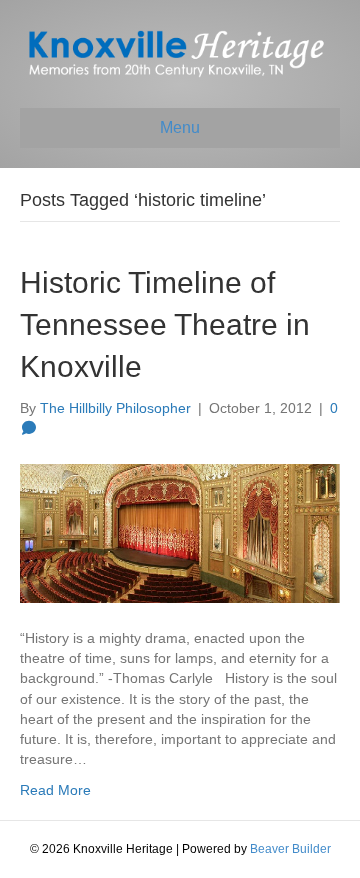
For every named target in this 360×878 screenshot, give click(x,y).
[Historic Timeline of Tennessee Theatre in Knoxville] (180, 532)
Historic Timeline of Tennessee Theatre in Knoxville (165, 324)
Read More (55, 790)
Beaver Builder (290, 849)
